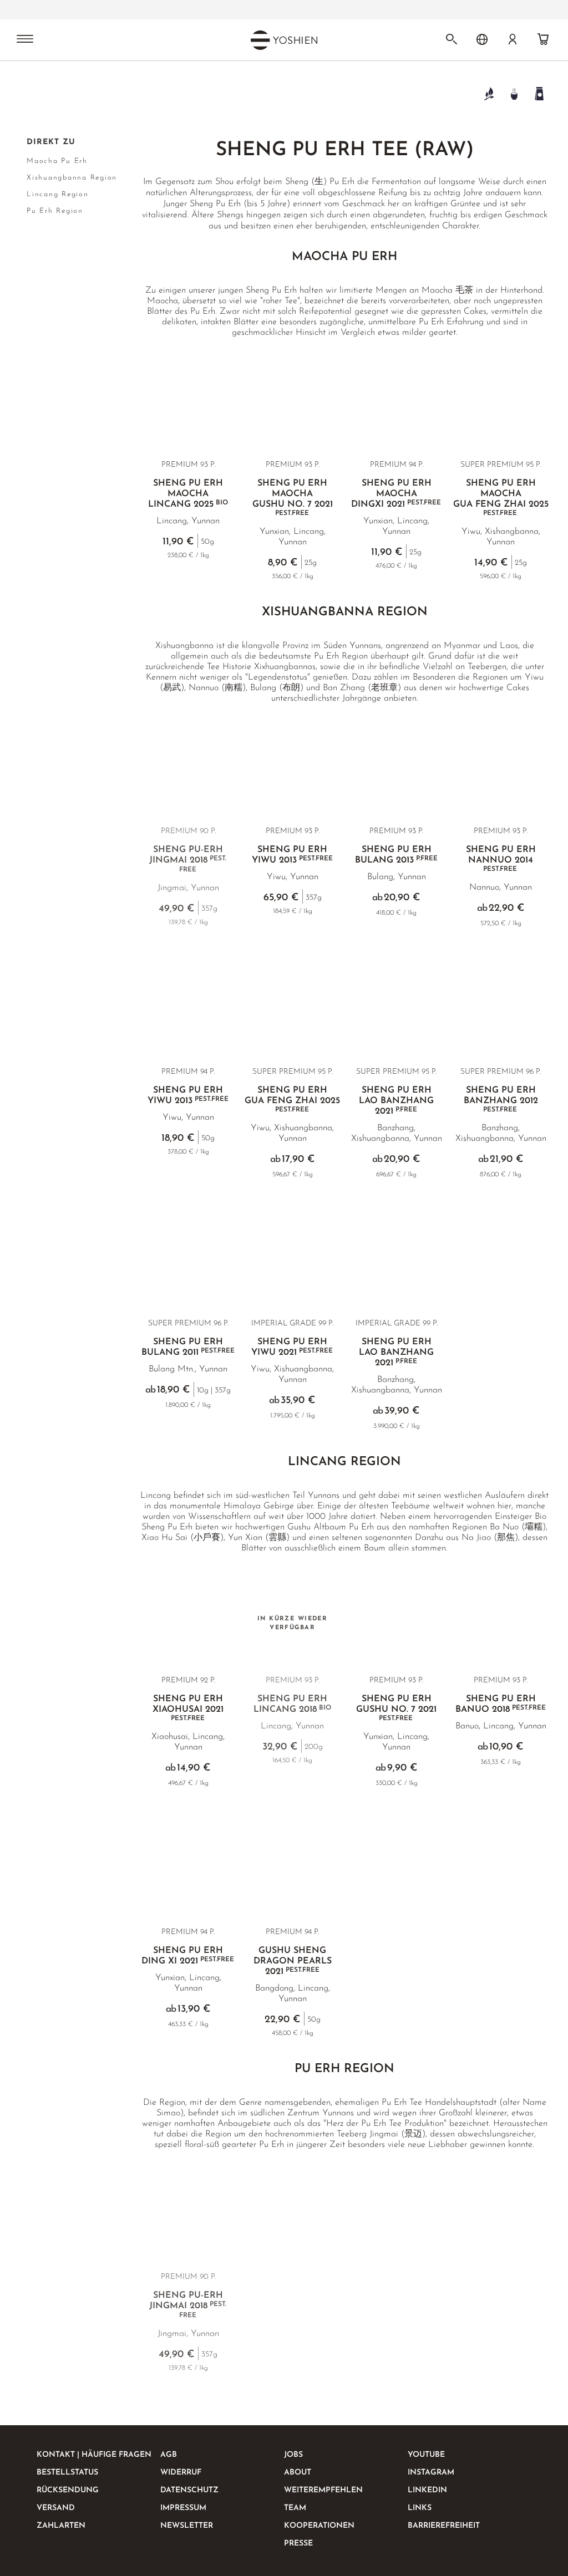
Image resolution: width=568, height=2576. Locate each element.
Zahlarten (61, 2526)
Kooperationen (319, 2526)
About (298, 2473)
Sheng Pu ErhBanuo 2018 (501, 1704)
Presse (298, 2544)
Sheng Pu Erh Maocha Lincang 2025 (188, 494)
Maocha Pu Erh (57, 161)
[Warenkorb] (543, 39)
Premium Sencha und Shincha (213, 10)
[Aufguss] (514, 93)
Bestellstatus (67, 2473)
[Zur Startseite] (33, 93)
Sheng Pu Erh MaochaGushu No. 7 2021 (293, 498)
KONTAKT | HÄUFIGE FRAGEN (94, 2455)
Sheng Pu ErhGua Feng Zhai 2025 (292, 1100)
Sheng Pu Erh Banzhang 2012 (501, 1100)
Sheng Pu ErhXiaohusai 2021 (188, 1708)
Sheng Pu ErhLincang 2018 (292, 1704)
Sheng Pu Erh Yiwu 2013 (292, 855)
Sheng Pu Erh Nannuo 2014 (501, 859)
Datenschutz (189, 2490)
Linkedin (427, 2490)
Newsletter (187, 2526)
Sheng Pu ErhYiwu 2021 (292, 1347)
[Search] (452, 39)
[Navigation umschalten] (25, 40)
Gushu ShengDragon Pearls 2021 (293, 1961)
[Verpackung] (539, 93)
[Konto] (513, 39)
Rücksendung (68, 2490)
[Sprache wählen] (482, 39)
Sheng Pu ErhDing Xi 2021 (188, 1956)
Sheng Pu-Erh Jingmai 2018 (188, 859)
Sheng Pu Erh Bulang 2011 (188, 1347)
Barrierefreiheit (444, 2526)
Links (420, 2508)
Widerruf (181, 2473)
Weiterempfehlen (323, 2490)
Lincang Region (58, 194)
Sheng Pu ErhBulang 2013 (396, 855)
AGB (169, 2455)
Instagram (431, 2473)
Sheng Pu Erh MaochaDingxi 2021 (396, 494)
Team (295, 2508)
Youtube (426, 2455)
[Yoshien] (284, 40)
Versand (56, 2508)
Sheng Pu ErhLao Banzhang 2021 (396, 1101)
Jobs (293, 2455)
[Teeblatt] (489, 93)
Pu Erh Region (55, 211)
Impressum (183, 2508)
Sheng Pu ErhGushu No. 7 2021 (396, 1708)
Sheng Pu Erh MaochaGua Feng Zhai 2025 (501, 498)
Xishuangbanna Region (72, 178)
